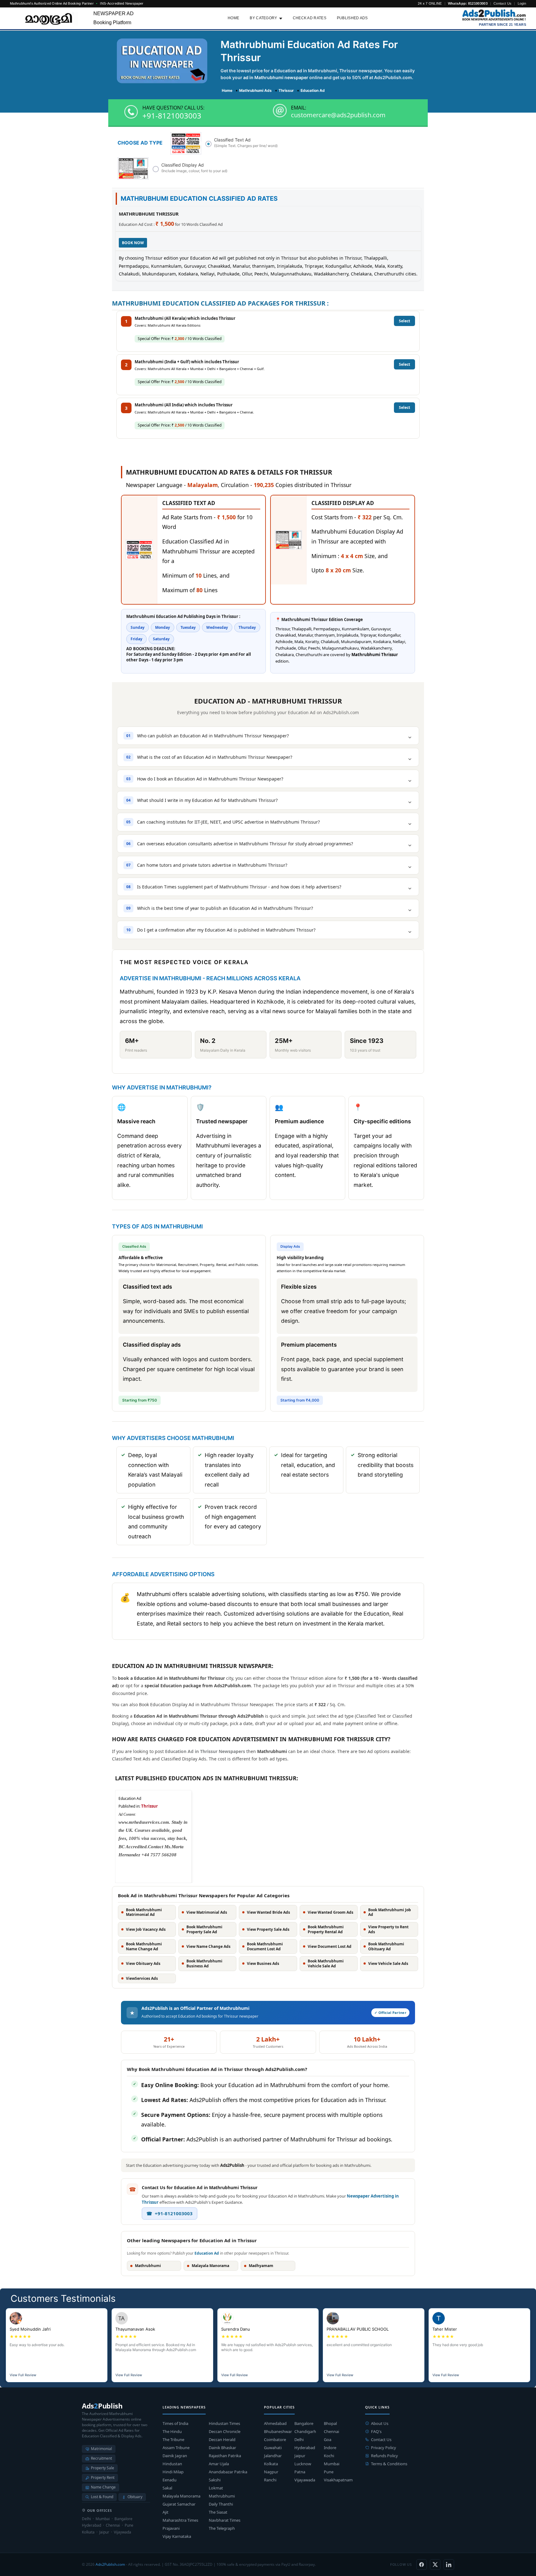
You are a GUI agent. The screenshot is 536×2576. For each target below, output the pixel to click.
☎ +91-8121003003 (170, 2213)
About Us (380, 2423)
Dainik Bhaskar (222, 2448)
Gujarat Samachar (179, 2504)
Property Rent (103, 2478)
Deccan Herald (222, 2440)
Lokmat (216, 2488)
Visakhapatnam (338, 2480)
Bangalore (304, 2423)
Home (233, 18)
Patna (300, 2472)
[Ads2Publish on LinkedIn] (449, 2565)
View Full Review (23, 2375)
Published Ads (352, 18)
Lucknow (303, 2464)
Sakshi (215, 2480)
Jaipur (300, 2456)
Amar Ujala (219, 2464)
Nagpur (271, 2472)
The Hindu (172, 2431)
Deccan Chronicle (225, 2431)
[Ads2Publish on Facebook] (422, 2565)
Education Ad (207, 2253)
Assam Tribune (176, 2448)
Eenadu (170, 2480)
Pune (329, 2472)
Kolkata (271, 2464)
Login (522, 3)
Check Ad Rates (310, 18)
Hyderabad (305, 2448)
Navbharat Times (225, 2520)
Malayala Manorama (181, 2496)
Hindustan (172, 2464)
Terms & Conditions (389, 2464)
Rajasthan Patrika (225, 2456)
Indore (330, 2448)
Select (404, 321)
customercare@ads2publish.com (338, 115)
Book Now (133, 243)
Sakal (167, 2488)
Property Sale (103, 2468)
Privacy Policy (384, 2448)
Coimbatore (275, 2440)
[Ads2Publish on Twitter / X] (435, 2565)
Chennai (331, 2431)
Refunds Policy (384, 2456)
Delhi (299, 2440)
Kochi (329, 2456)
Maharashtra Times (180, 2520)
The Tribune (173, 2440)
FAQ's (376, 2431)
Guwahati (273, 2448)
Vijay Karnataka (177, 2536)
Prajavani (171, 2528)
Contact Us (502, 3)
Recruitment (101, 2458)
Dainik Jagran (175, 2456)
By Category (263, 18)
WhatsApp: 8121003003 (468, 3)
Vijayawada (305, 2480)
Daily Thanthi (221, 2504)
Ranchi (270, 2480)
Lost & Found (102, 2497)
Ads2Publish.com (110, 2564)
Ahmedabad (275, 2423)
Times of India (175, 2423)
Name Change (103, 2487)
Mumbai (332, 2464)
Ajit (165, 2512)
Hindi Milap (173, 2472)
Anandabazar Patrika (228, 2472)
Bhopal (330, 2423)
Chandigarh (305, 2431)
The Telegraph (222, 2528)
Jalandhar (273, 2456)
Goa (328, 2440)
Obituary (135, 2497)
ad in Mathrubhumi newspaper (276, 77)
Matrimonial (101, 2449)
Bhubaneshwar (278, 2431)
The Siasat (218, 2512)
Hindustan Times (224, 2423)
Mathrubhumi (222, 2496)
